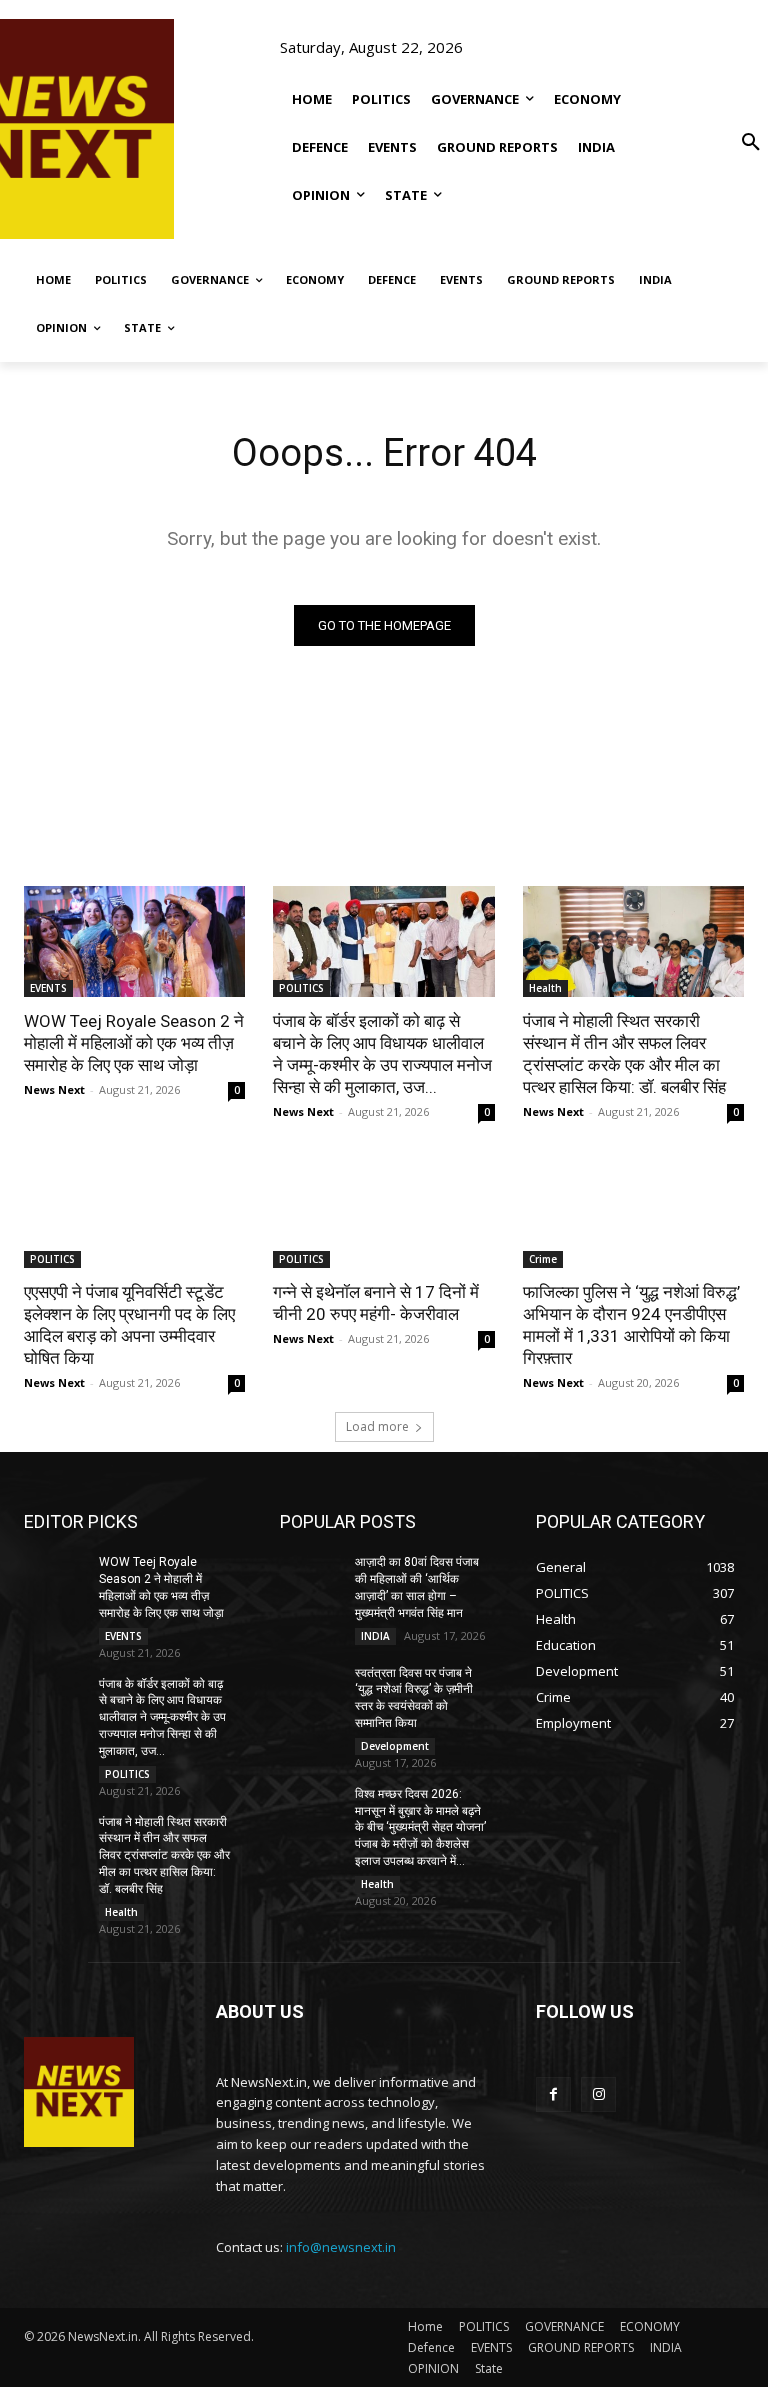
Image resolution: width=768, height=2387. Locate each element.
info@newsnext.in (341, 2247)
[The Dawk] (64, 129)
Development (395, 1746)
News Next (54, 1089)
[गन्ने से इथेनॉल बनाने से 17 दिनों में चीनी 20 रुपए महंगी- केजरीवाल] (383, 1212)
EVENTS (48, 988)
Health (545, 988)
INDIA (375, 1636)
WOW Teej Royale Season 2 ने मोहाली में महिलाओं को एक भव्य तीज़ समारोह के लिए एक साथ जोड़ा (134, 1043)
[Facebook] (553, 2094)
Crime (543, 1259)
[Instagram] (598, 2094)
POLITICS (301, 988)
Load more (377, 1426)
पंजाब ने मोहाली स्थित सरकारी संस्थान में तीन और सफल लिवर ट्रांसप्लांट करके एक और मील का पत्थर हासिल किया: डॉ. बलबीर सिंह (164, 1855)
